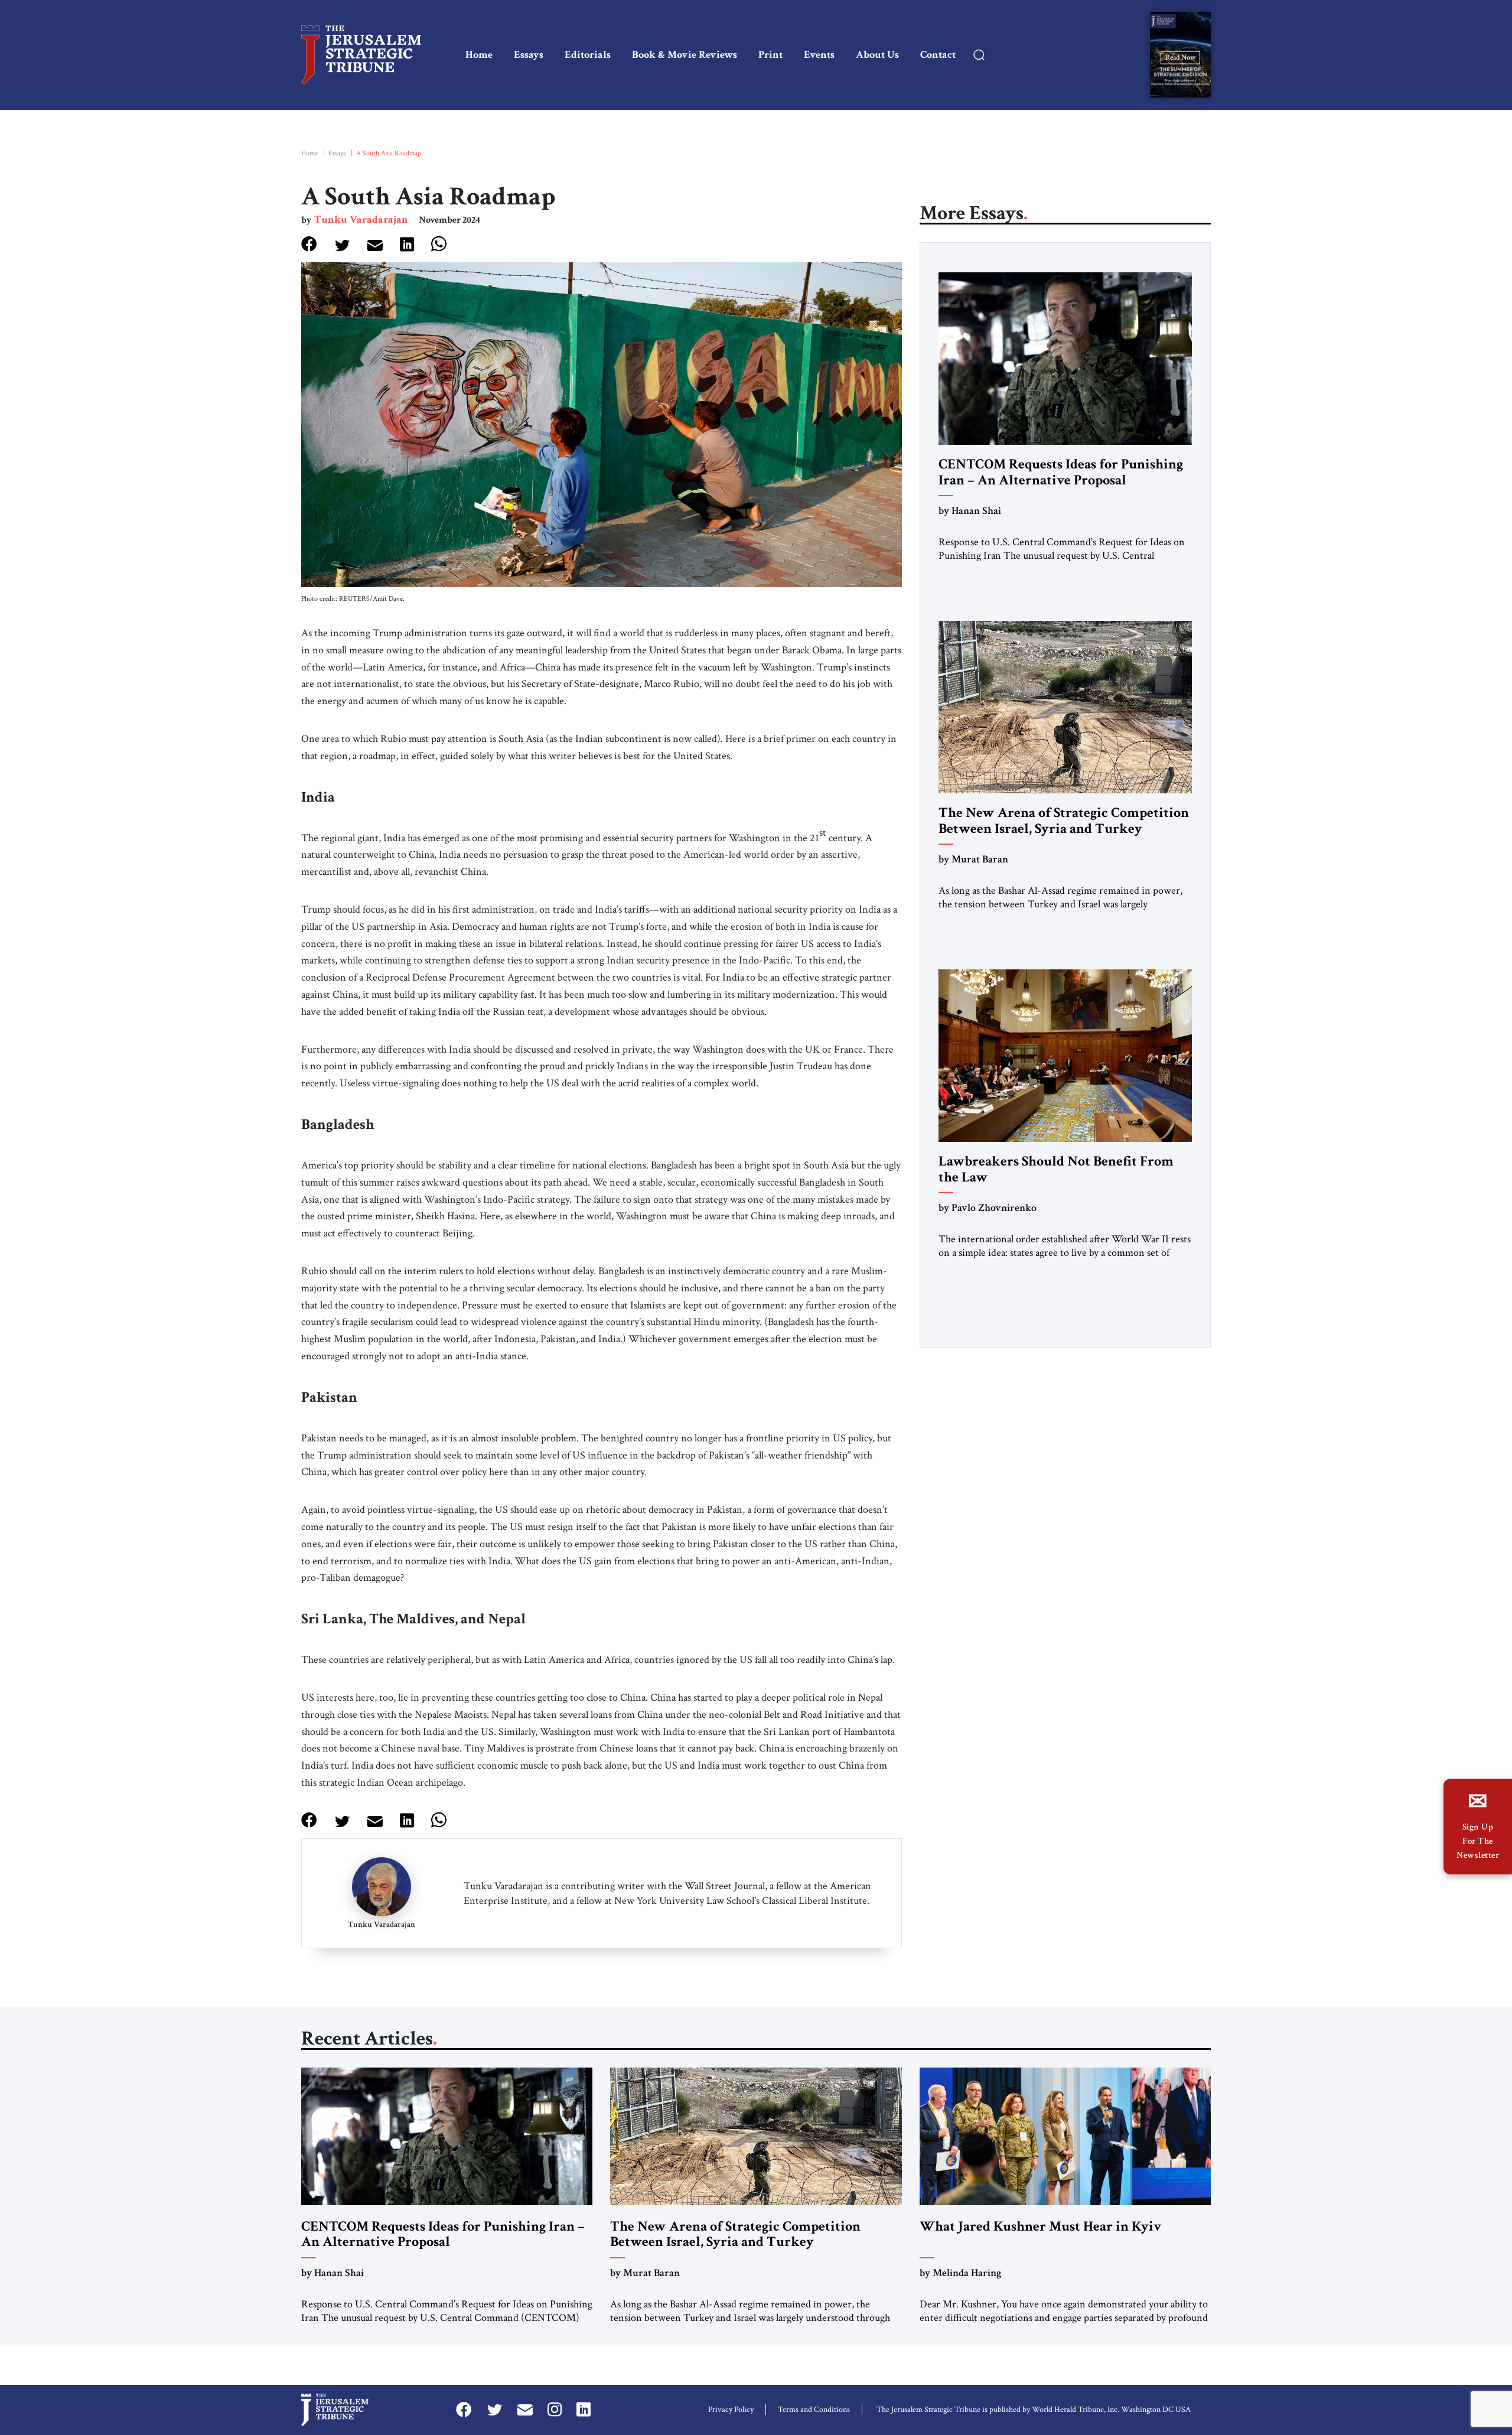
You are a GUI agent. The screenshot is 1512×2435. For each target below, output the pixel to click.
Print (770, 55)
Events (819, 55)
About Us (877, 55)
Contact (938, 55)
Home (479, 55)
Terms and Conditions (814, 2410)
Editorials (588, 55)
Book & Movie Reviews (685, 55)
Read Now (1180, 57)
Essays (529, 55)
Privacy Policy (731, 2410)
